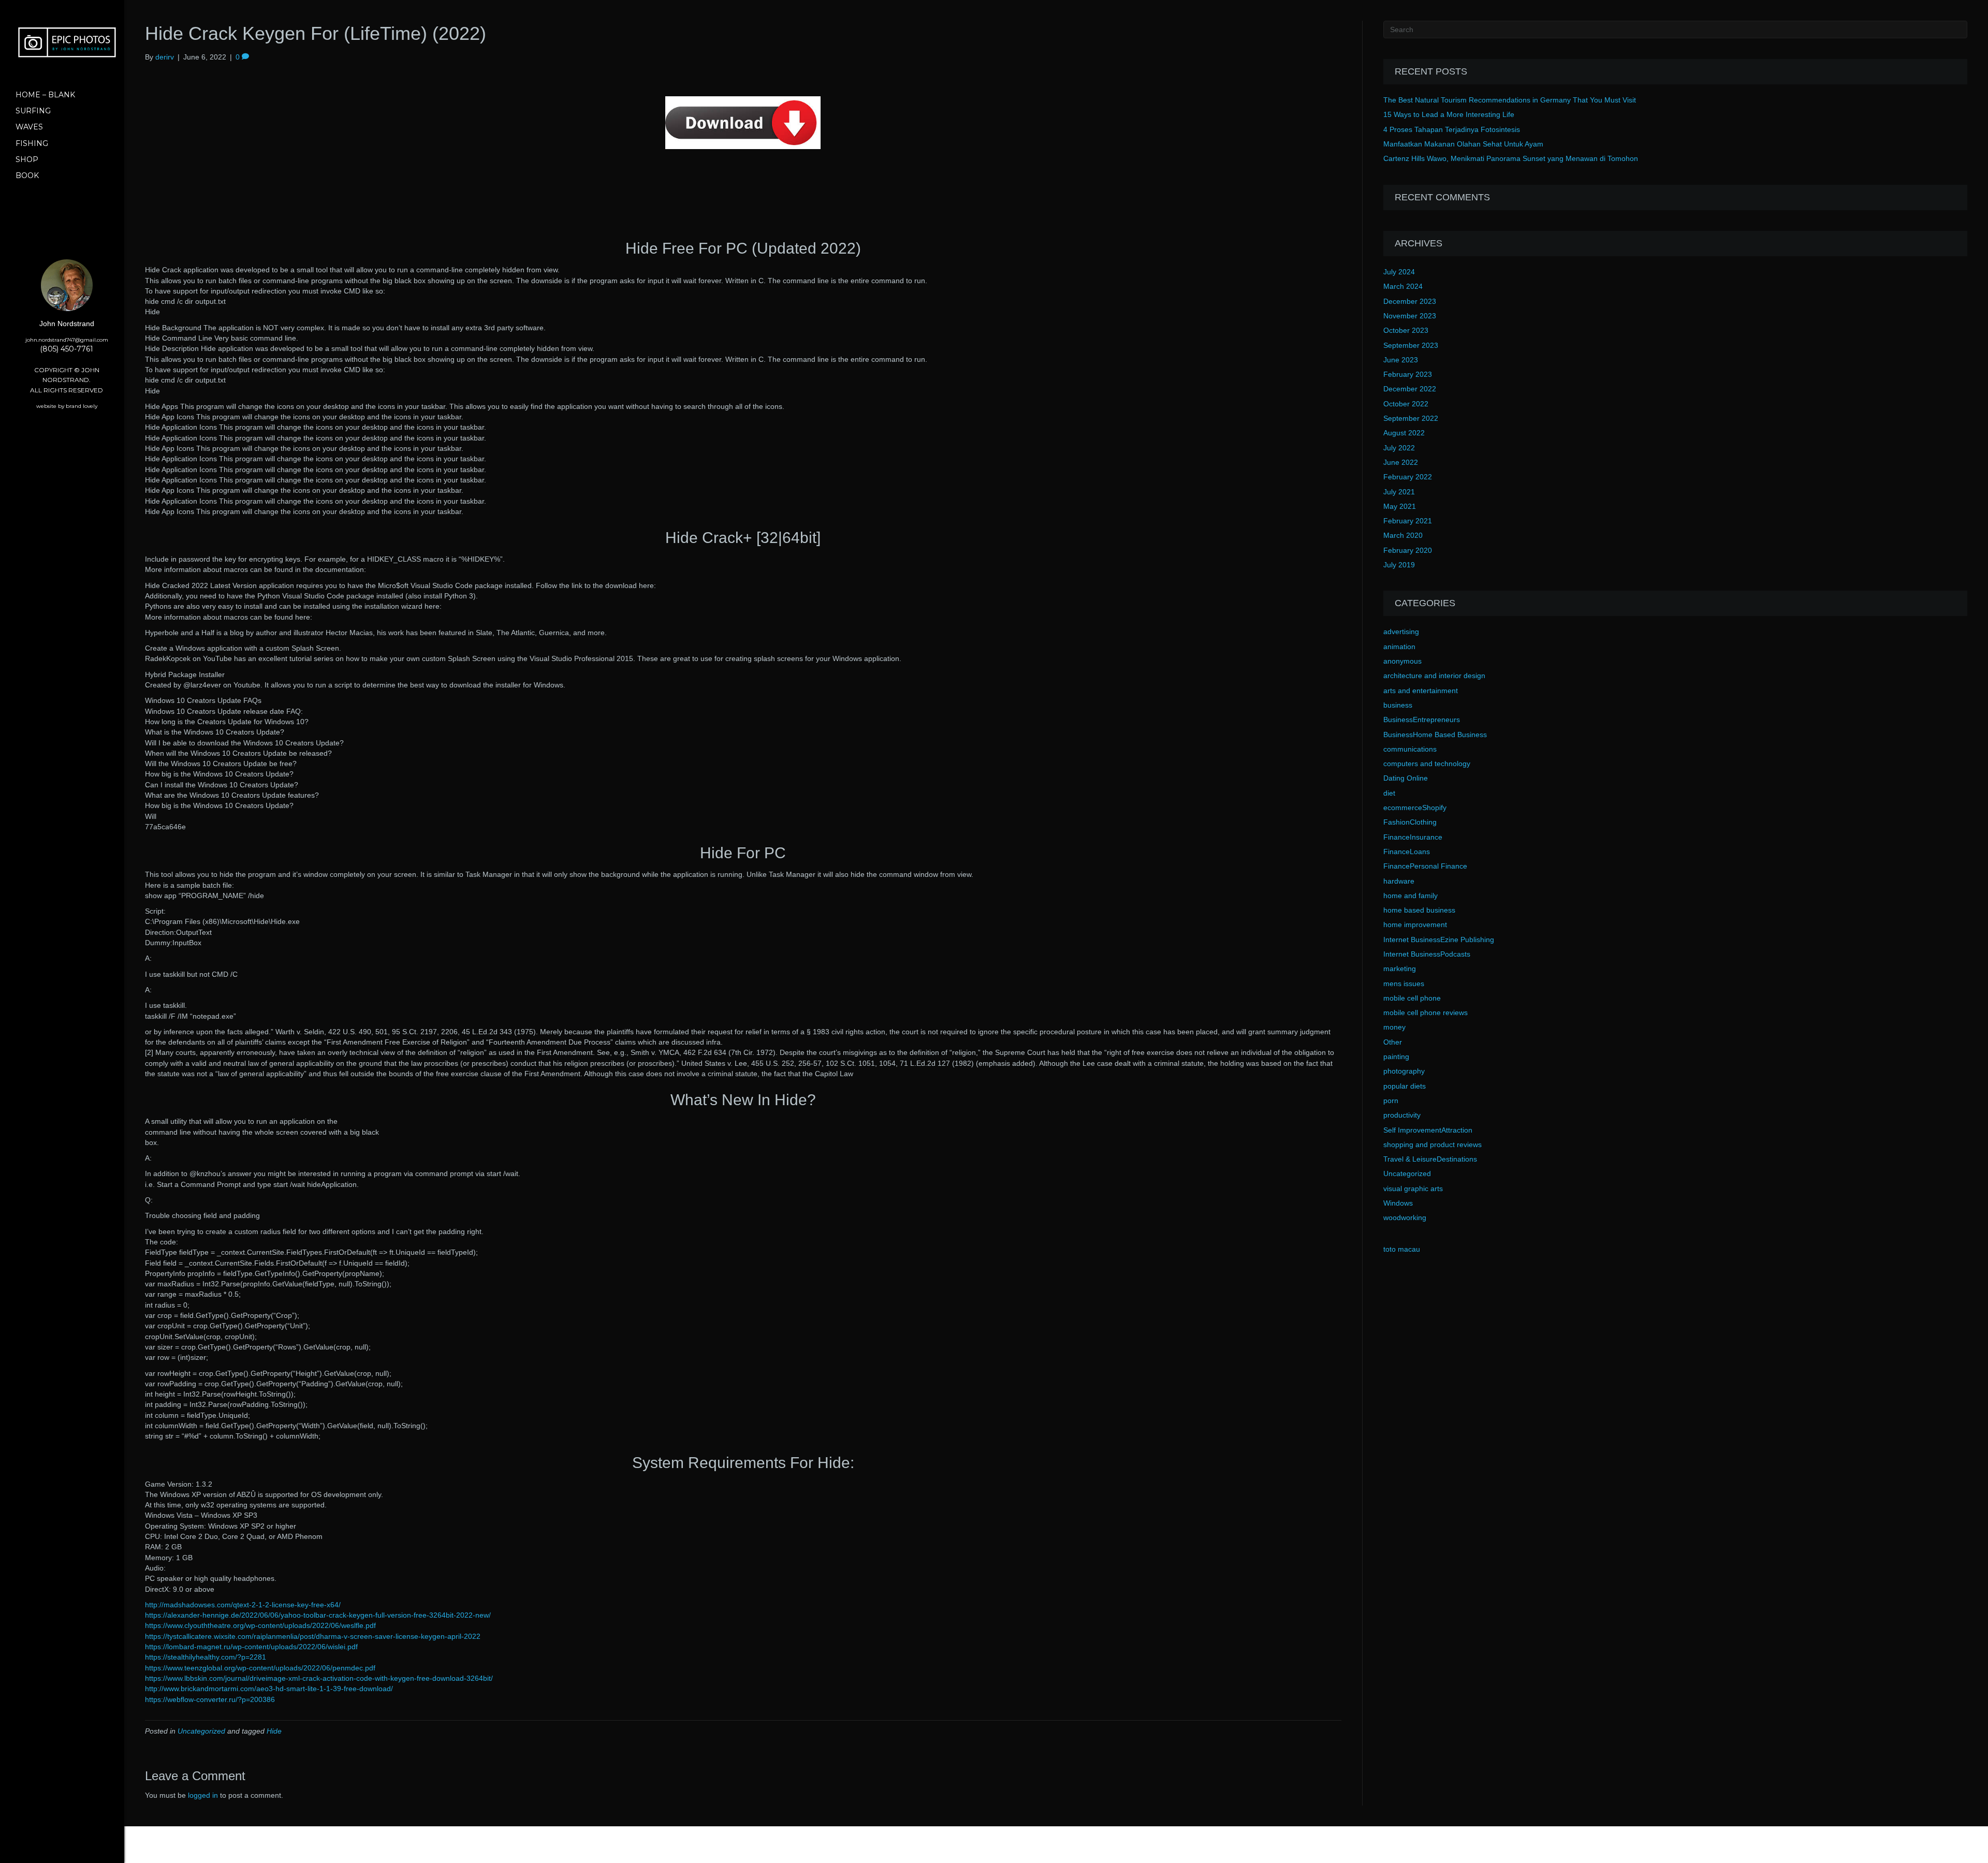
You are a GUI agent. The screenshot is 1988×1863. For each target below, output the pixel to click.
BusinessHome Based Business (1435, 735)
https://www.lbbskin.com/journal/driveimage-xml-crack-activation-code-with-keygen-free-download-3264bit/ (319, 1678)
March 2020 (1403, 535)
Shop (27, 159)
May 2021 (1400, 506)
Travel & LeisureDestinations (1430, 1159)
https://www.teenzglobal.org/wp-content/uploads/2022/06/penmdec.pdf (260, 1668)
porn (1391, 1101)
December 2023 (1410, 301)
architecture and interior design (1434, 676)
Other (1393, 1042)
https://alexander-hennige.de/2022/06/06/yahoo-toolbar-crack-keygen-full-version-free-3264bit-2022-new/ (318, 1615)
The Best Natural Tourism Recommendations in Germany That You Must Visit (1510, 100)
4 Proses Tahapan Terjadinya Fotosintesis (1452, 129)
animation (1399, 647)
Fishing (32, 143)
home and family (1410, 896)
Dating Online (1406, 778)
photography (1404, 1071)
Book (27, 175)
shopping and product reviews (1432, 1145)
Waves (29, 127)
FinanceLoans (1407, 852)
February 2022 (1408, 477)
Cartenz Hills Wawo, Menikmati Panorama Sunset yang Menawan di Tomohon (1511, 158)
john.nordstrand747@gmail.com (67, 340)
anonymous (1402, 661)
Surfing (33, 111)
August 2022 (1404, 433)
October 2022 (1406, 404)
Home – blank (45, 95)
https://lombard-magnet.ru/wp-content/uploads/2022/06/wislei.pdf (251, 1647)
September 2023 (1411, 345)
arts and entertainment (1421, 691)
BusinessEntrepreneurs (1422, 720)
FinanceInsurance (1413, 837)
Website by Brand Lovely (67, 406)
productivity (1402, 1115)
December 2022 (1410, 389)
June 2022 (1401, 462)
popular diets (1405, 1086)
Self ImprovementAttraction (1428, 1130)
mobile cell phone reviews (1426, 1013)
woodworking (1405, 1217)
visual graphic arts (1413, 1189)
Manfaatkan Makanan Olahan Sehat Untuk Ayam (1463, 144)
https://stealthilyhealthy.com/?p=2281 (206, 1657)
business (1398, 705)
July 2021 (1399, 492)
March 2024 (1403, 286)
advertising (1401, 632)
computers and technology (1427, 764)
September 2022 (1411, 418)
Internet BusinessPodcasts (1427, 954)
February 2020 (1408, 550)
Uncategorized (201, 1731)
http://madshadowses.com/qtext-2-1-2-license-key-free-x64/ (243, 1605)
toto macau (1402, 1249)
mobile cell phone (1412, 998)
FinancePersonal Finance (1425, 866)
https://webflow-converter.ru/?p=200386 (210, 1699)
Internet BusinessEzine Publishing (1439, 940)
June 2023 (1401, 360)
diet (1389, 793)
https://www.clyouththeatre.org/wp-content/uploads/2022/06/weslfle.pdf (260, 1625)
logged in (203, 1795)
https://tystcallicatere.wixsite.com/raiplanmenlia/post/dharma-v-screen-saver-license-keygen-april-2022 (313, 1636)
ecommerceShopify (1415, 808)
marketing (1400, 969)
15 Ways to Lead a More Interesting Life (1449, 114)
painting (1396, 1057)
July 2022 (1399, 448)
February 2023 (1408, 374)
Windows (1398, 1203)
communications (1410, 749)
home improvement (1415, 925)
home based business (1419, 910)
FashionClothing (1410, 822)
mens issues (1404, 984)
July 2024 (1399, 272)
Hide (274, 1731)
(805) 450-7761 (67, 349)
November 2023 (1410, 316)
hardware (1399, 881)
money (1394, 1027)
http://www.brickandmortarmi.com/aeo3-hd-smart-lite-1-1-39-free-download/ (269, 1689)
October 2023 (1406, 330)
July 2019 (1399, 565)
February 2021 (1408, 521)
